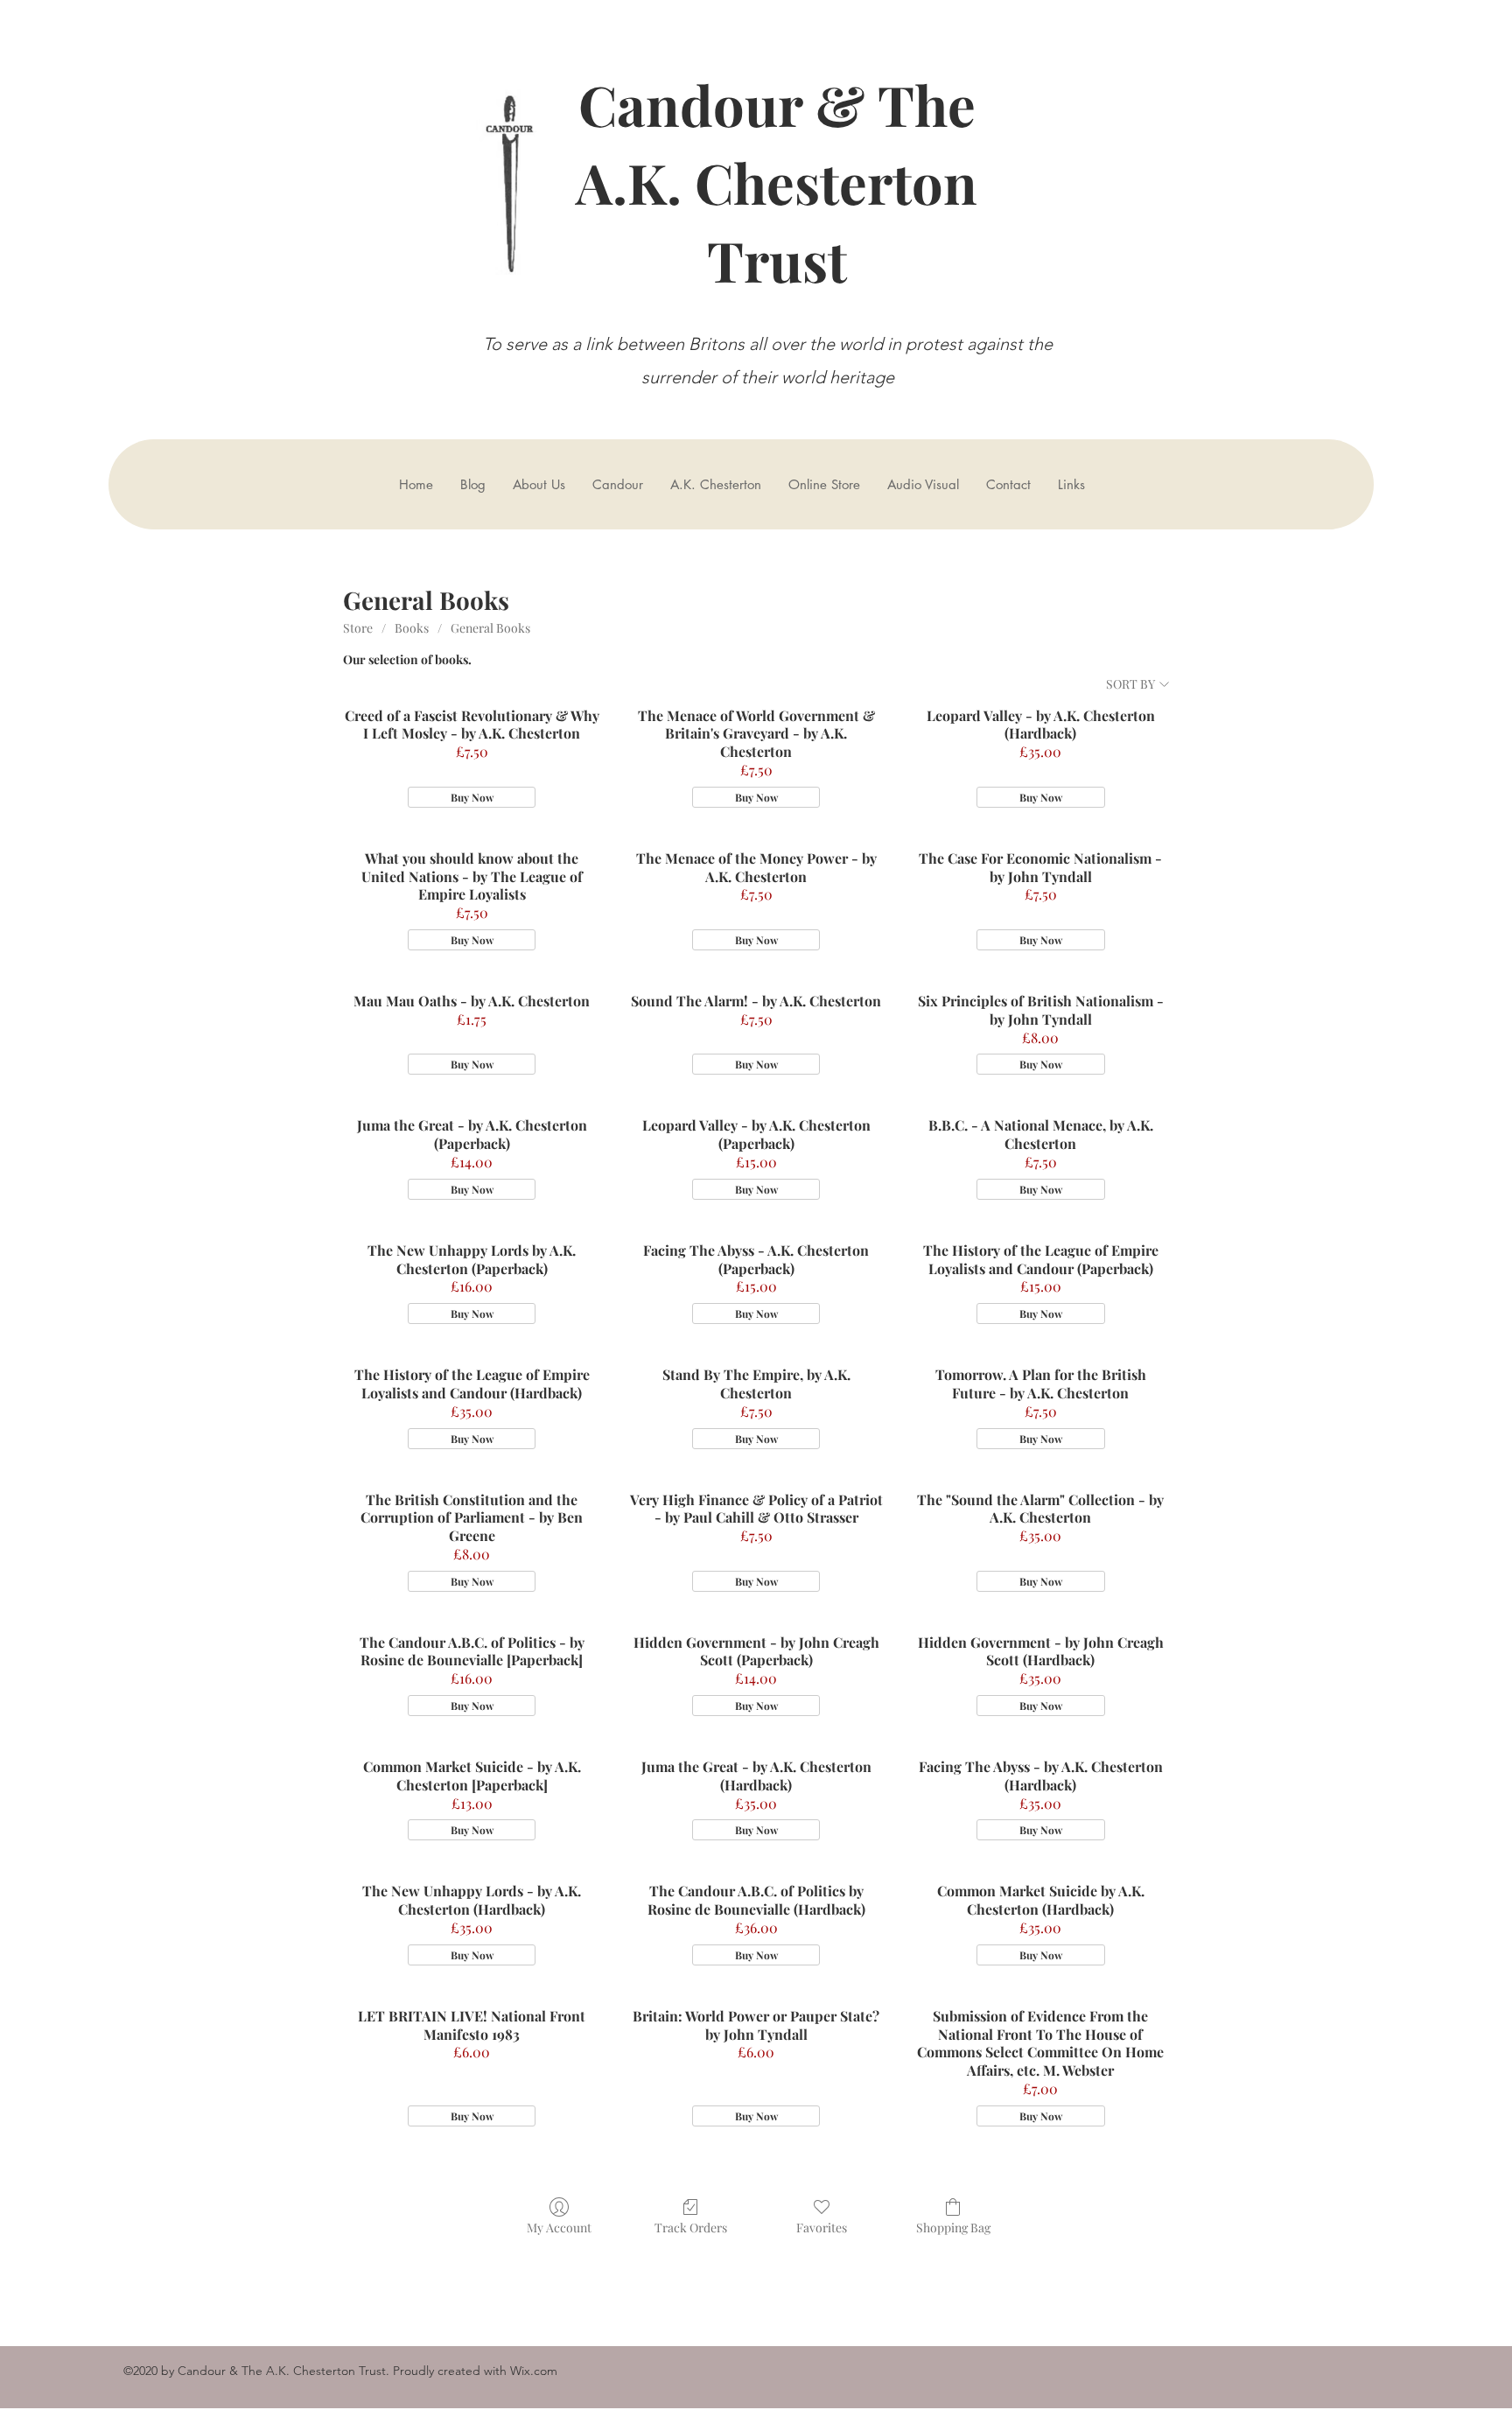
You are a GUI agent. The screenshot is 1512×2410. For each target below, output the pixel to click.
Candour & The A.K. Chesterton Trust (777, 182)
